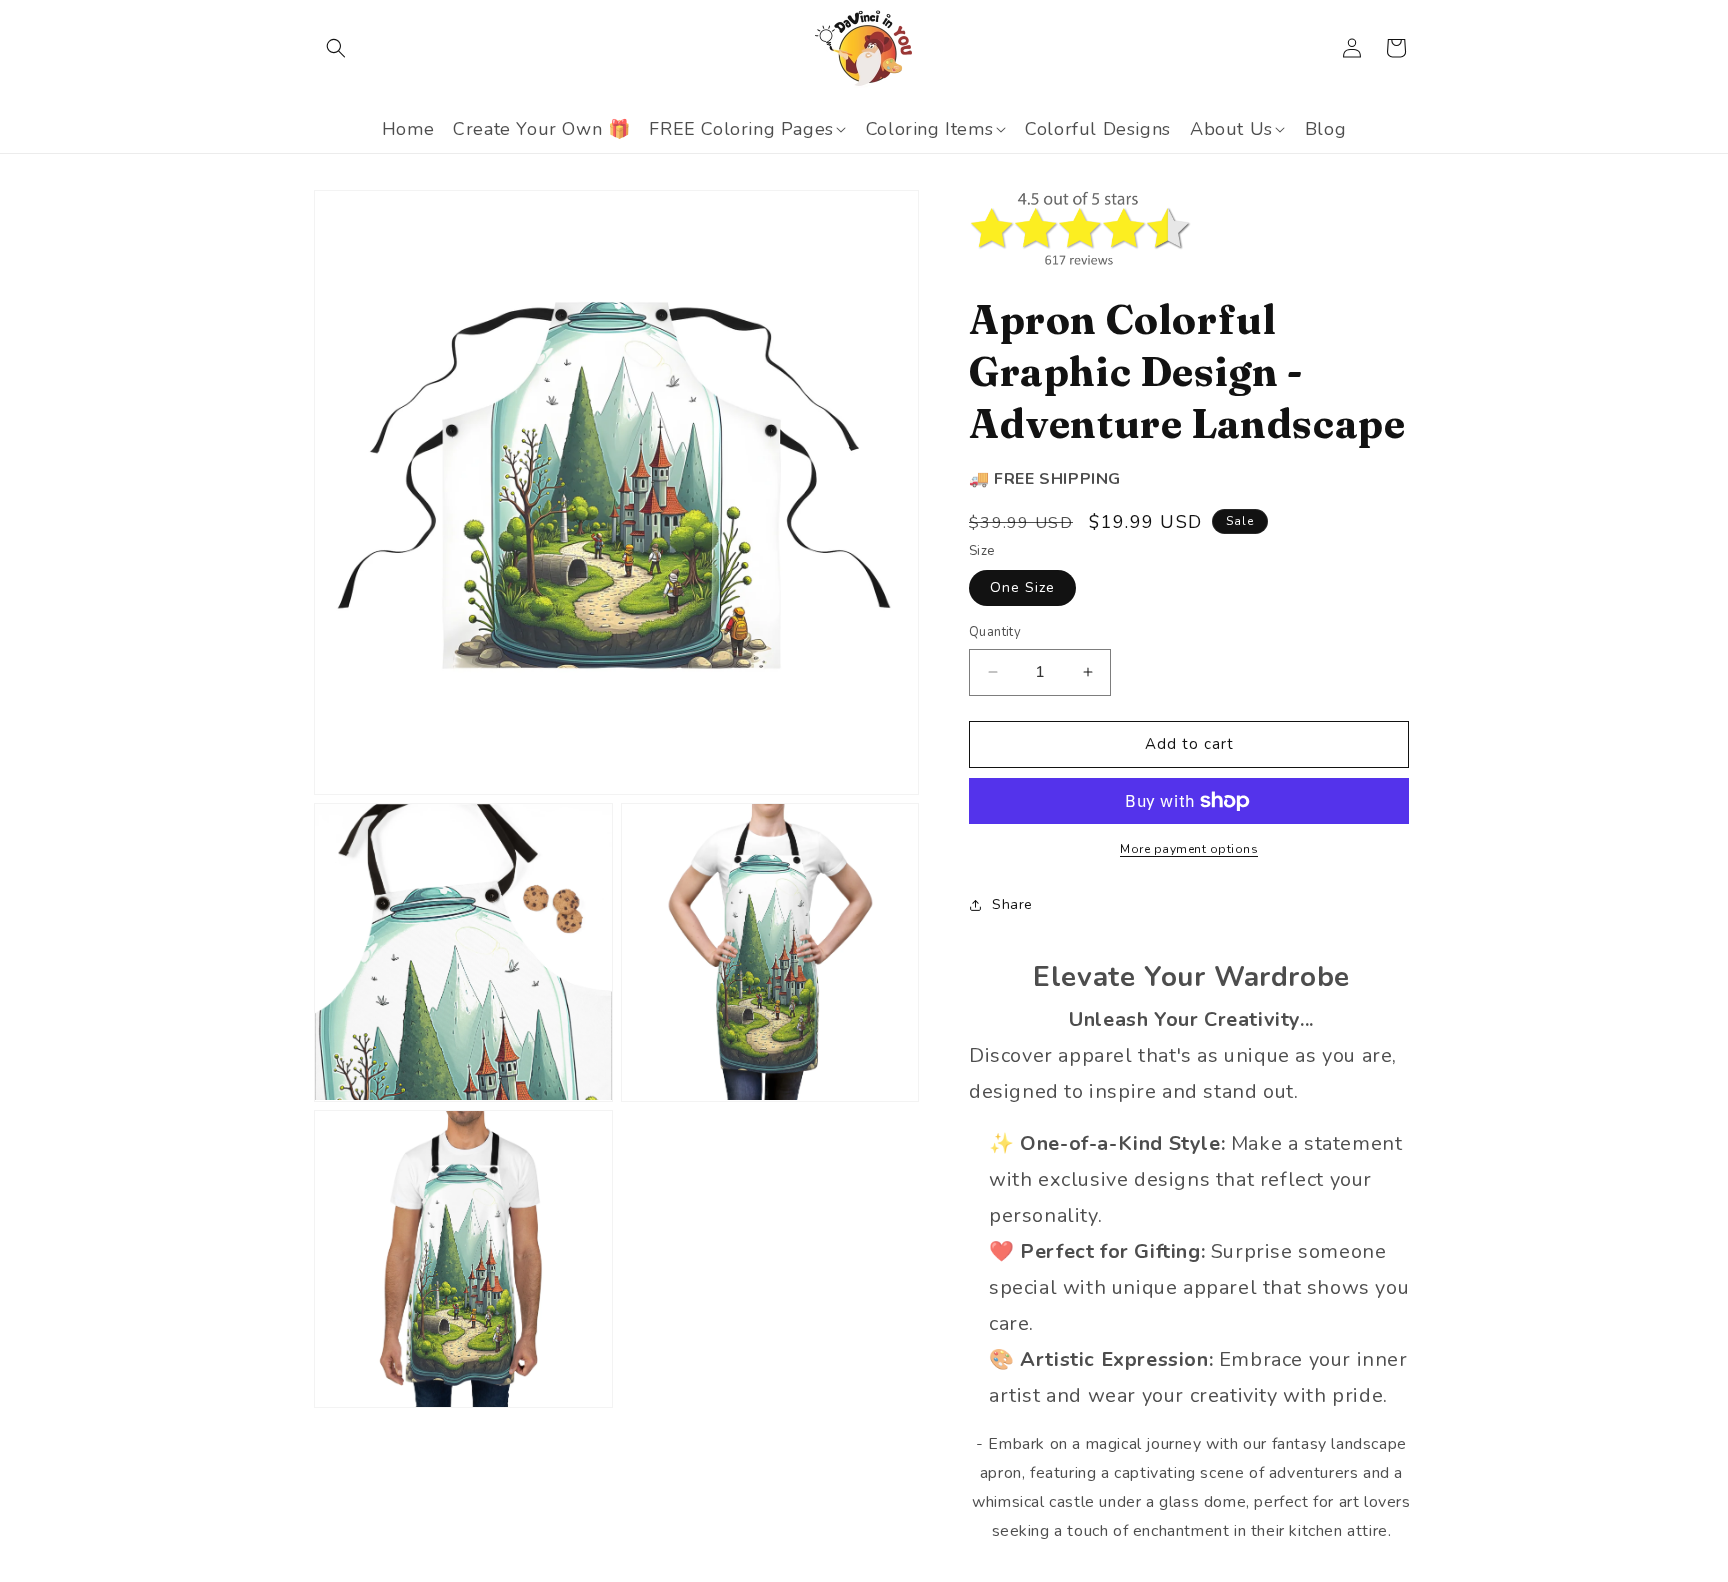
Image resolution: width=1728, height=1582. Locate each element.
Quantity (995, 632)
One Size (1022, 587)
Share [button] (1012, 904)
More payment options (1189, 849)
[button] (336, 48)
